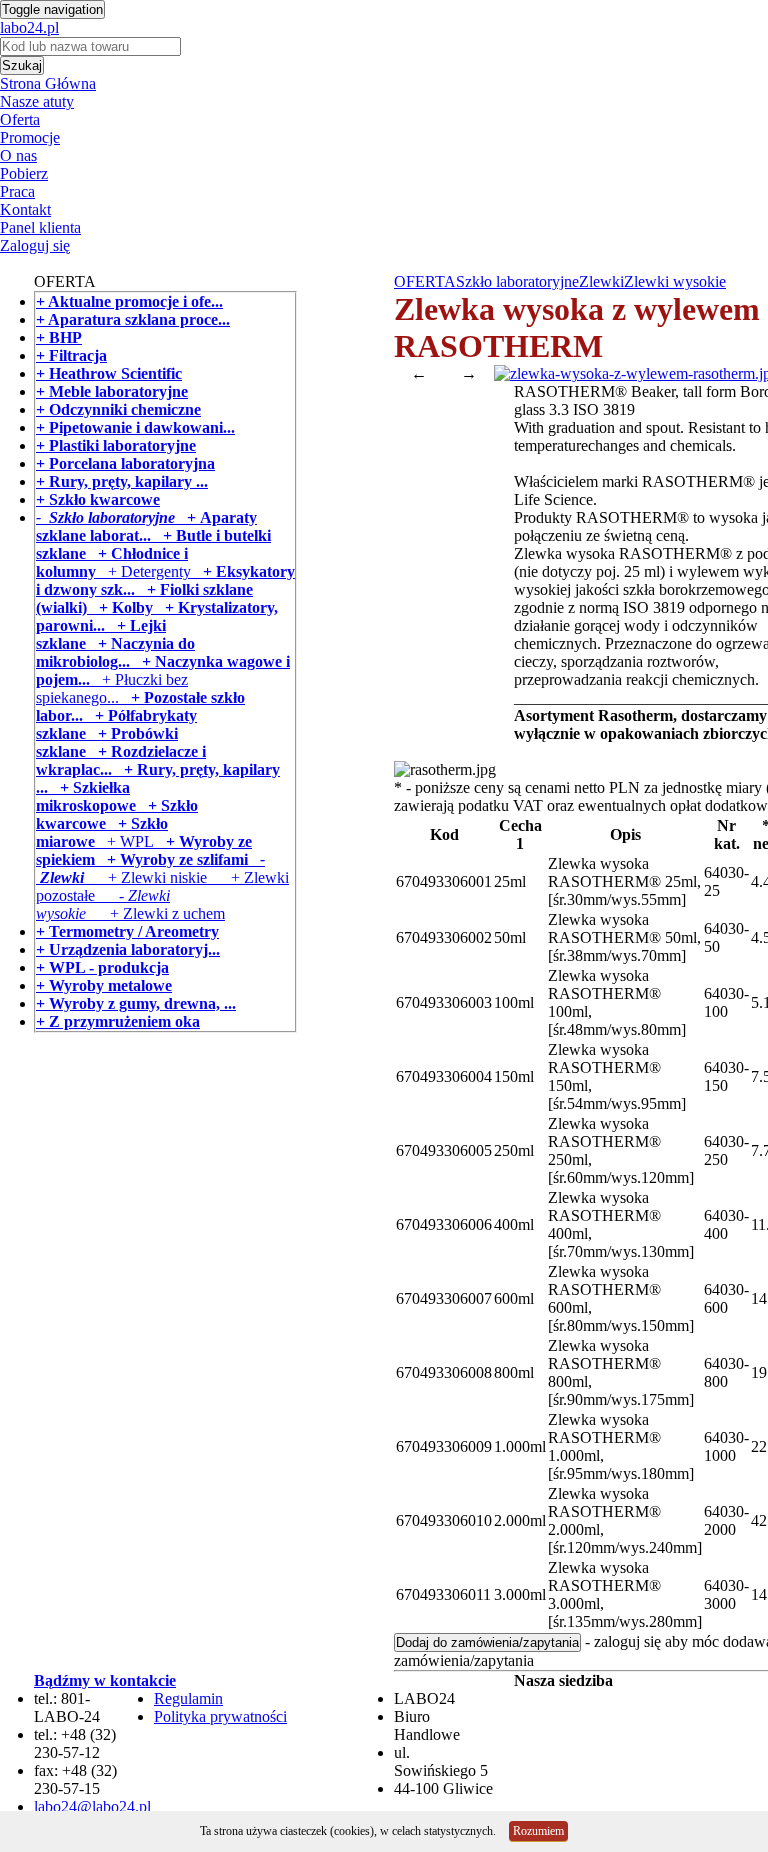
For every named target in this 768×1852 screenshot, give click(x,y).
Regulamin (188, 1698)
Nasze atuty (37, 101)
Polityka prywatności (220, 1716)
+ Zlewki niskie (145, 877)
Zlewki (601, 281)
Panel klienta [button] (40, 227)
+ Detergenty (143, 571)
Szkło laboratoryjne (517, 281)
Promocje (30, 137)
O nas (18, 155)
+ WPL (124, 841)
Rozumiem (538, 1831)
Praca (17, 191)
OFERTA (425, 281)
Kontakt (25, 209)
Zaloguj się (35, 245)
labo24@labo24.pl (92, 1806)
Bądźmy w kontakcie (105, 1680)
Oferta (20, 119)
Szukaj (22, 65)
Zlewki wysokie (675, 281)
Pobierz (24, 173)
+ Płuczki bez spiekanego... (112, 688)
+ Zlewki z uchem (155, 913)
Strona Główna (48, 83)
